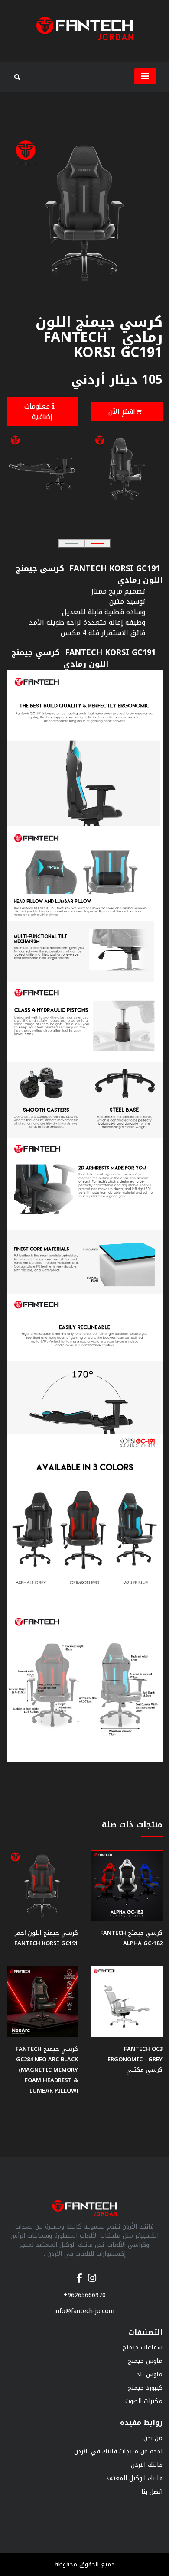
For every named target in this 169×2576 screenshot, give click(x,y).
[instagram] (92, 2274)
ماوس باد (149, 2374)
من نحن (153, 2438)
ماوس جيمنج (145, 2361)
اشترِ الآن (122, 411)
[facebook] (79, 2274)
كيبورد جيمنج (145, 2388)
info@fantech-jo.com (84, 2311)
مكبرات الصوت (144, 2401)
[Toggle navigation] (145, 76)
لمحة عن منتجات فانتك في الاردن (118, 2451)
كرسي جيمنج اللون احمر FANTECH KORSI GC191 (44, 1938)
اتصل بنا (152, 2492)
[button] (71, 543)
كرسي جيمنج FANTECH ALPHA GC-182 (131, 1938)
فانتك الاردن (147, 2465)
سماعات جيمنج (143, 2347)
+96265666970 (85, 2295)
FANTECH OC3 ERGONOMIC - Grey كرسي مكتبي (135, 2059)
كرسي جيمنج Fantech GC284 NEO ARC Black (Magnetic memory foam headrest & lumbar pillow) (47, 2070)
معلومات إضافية (38, 411)
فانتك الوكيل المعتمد (134, 2478)
